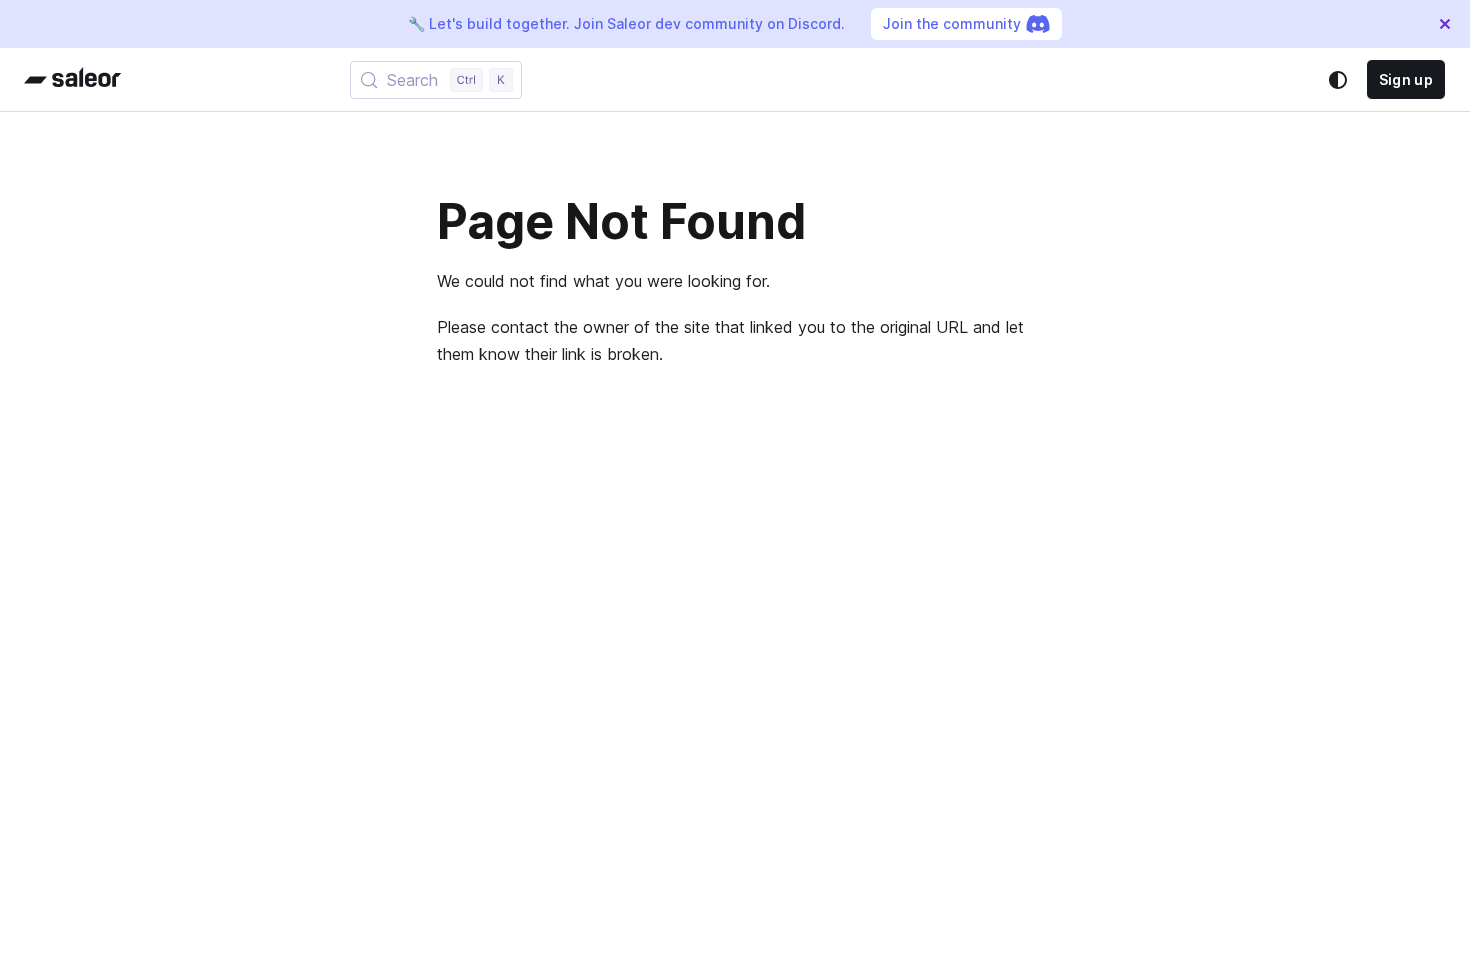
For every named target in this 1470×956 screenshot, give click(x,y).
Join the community (952, 23)
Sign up (1406, 79)
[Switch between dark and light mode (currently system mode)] (1338, 80)
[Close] (1445, 24)
